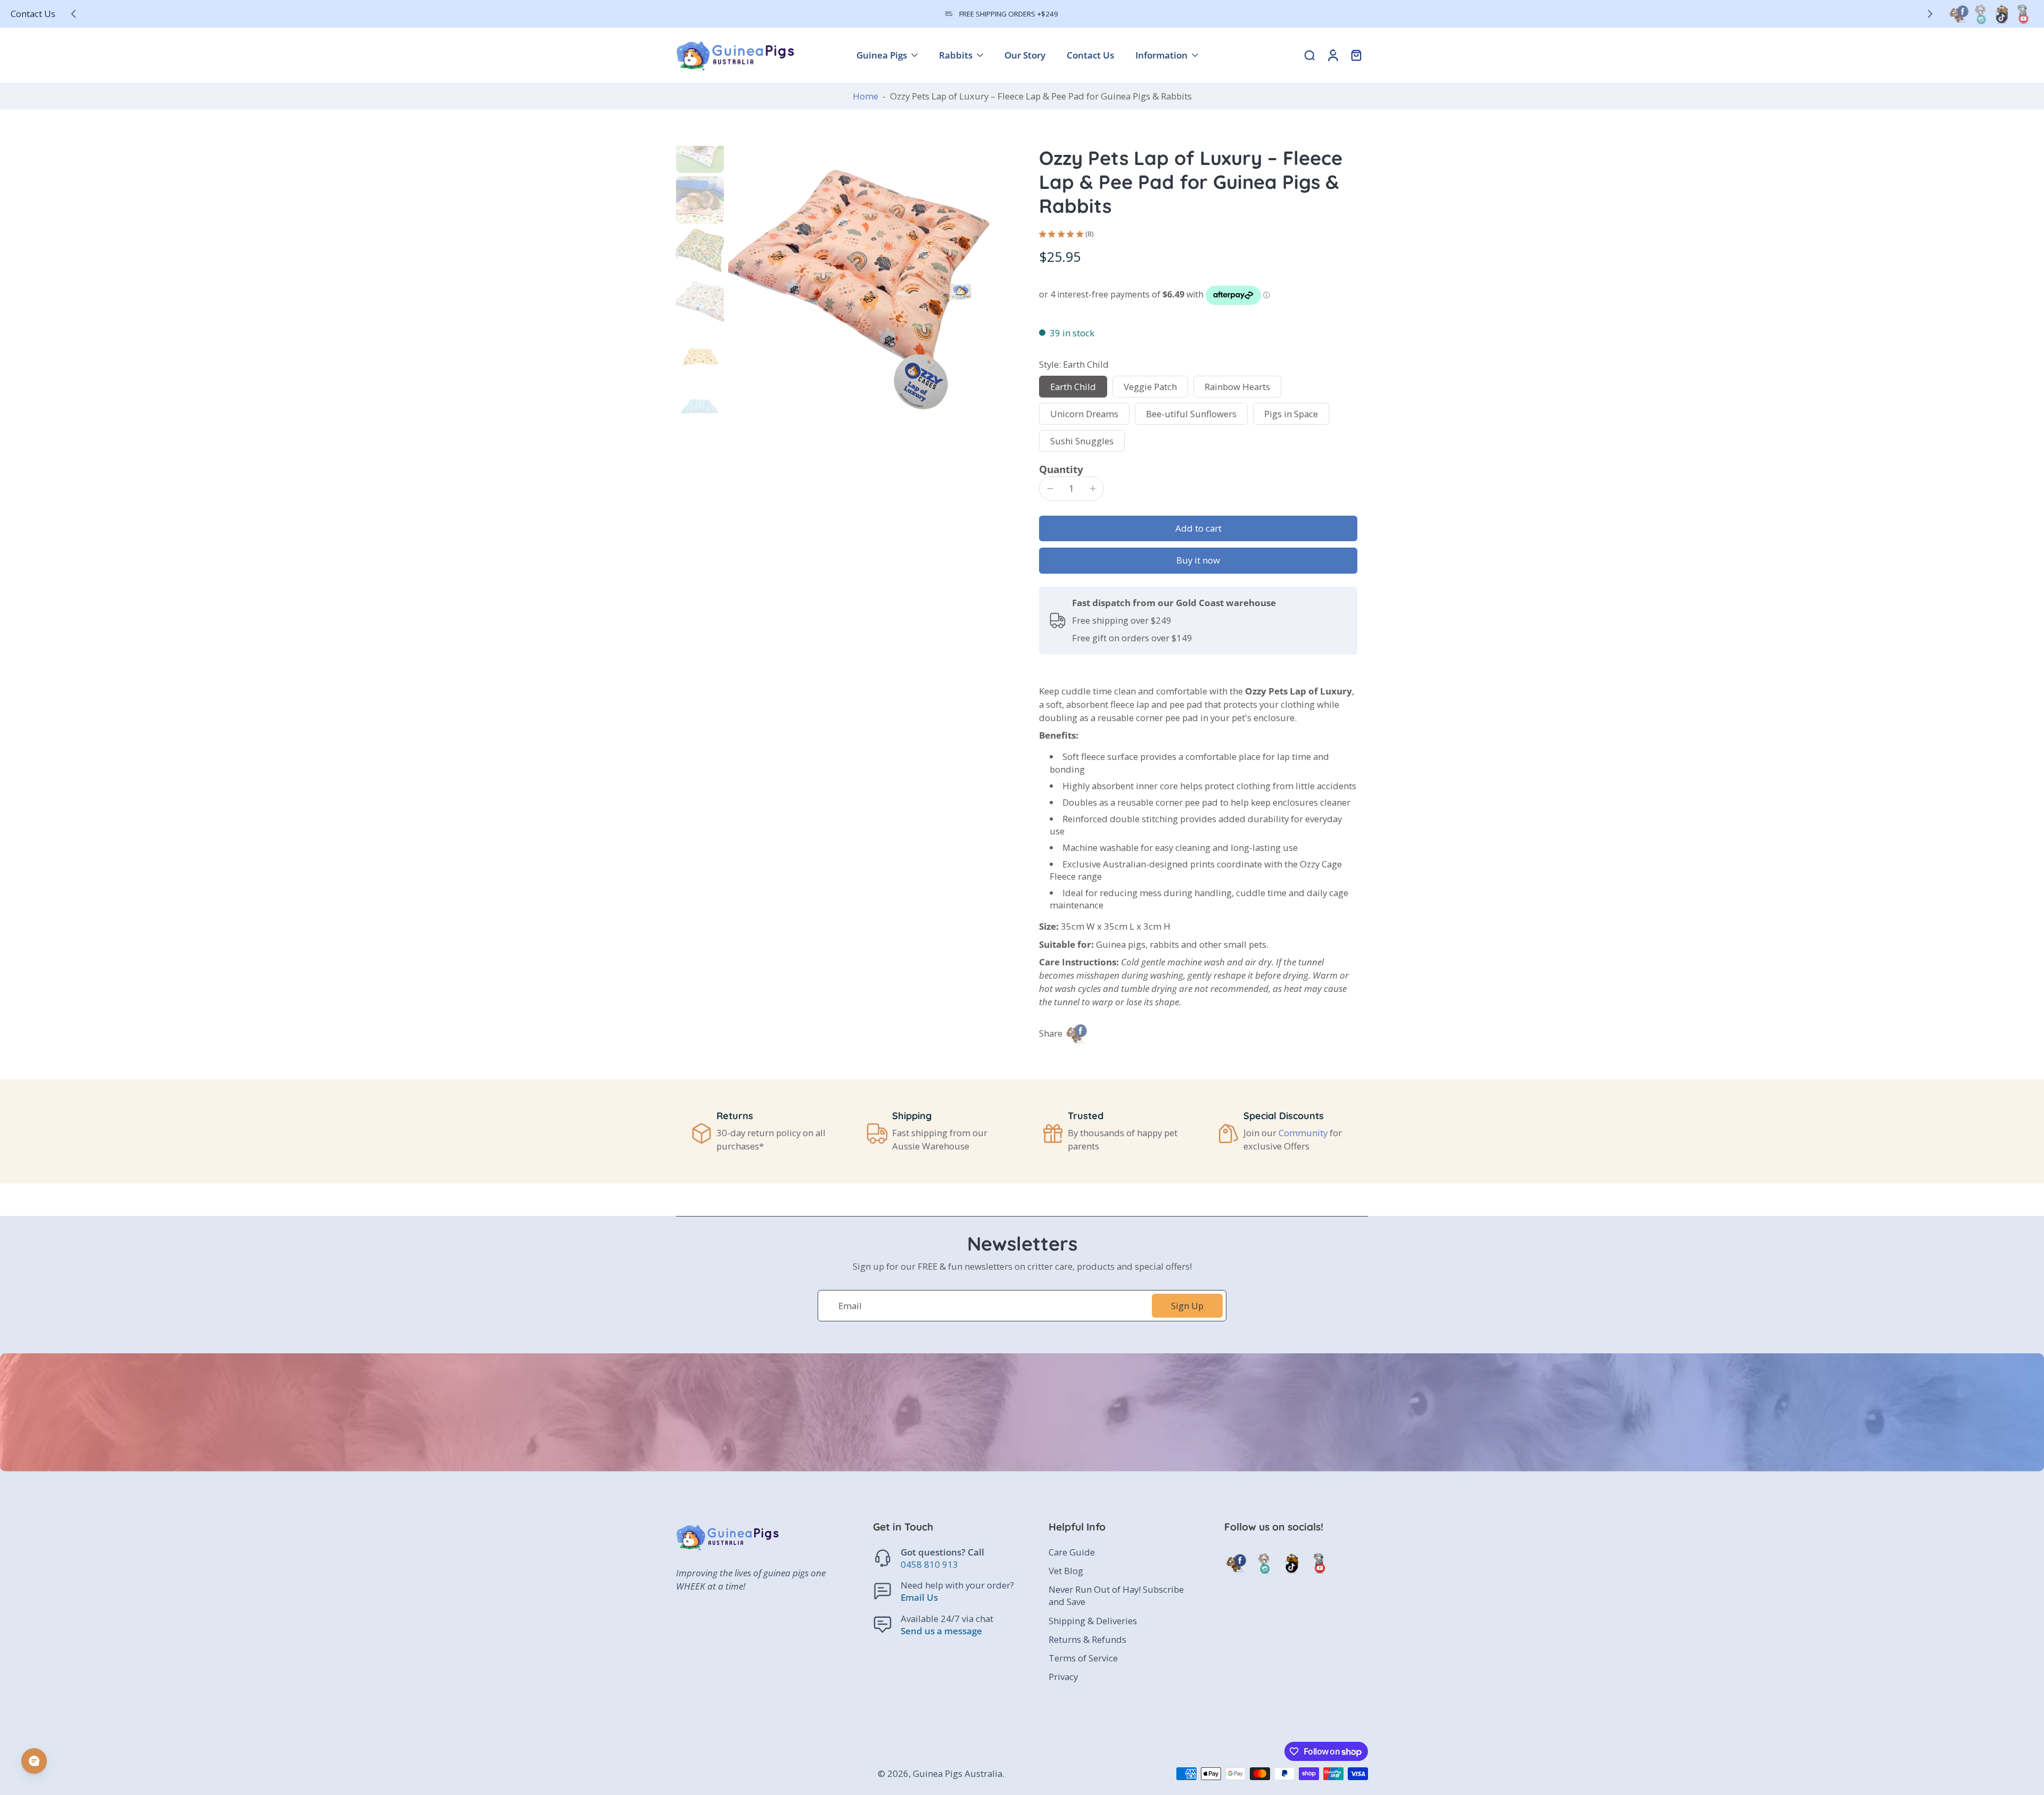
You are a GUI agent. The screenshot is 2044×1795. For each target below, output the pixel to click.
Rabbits (956, 55)
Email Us (919, 1598)
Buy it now (1198, 560)
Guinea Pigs (882, 55)
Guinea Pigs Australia (958, 1773)
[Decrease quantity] (1050, 489)
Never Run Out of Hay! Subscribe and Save (1116, 1595)
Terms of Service (1083, 1658)
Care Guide (1072, 1552)
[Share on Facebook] (1076, 1033)
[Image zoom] (867, 284)
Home (866, 96)
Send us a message (941, 1631)
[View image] (700, 149)
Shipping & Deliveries (1093, 1621)
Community (1303, 1133)
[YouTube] (2023, 14)
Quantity (1061, 469)
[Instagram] (1980, 14)
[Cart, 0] (1356, 55)
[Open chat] (34, 1761)
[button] (1198, 529)
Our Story (1025, 55)
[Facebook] (1959, 14)
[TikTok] (2001, 14)
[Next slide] (1930, 14)
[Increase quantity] (1093, 489)
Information (1161, 55)
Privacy (1063, 1677)
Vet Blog (1066, 1571)
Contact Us (33, 14)
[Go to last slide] (73, 14)
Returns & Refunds (1087, 1639)
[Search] (1309, 55)
